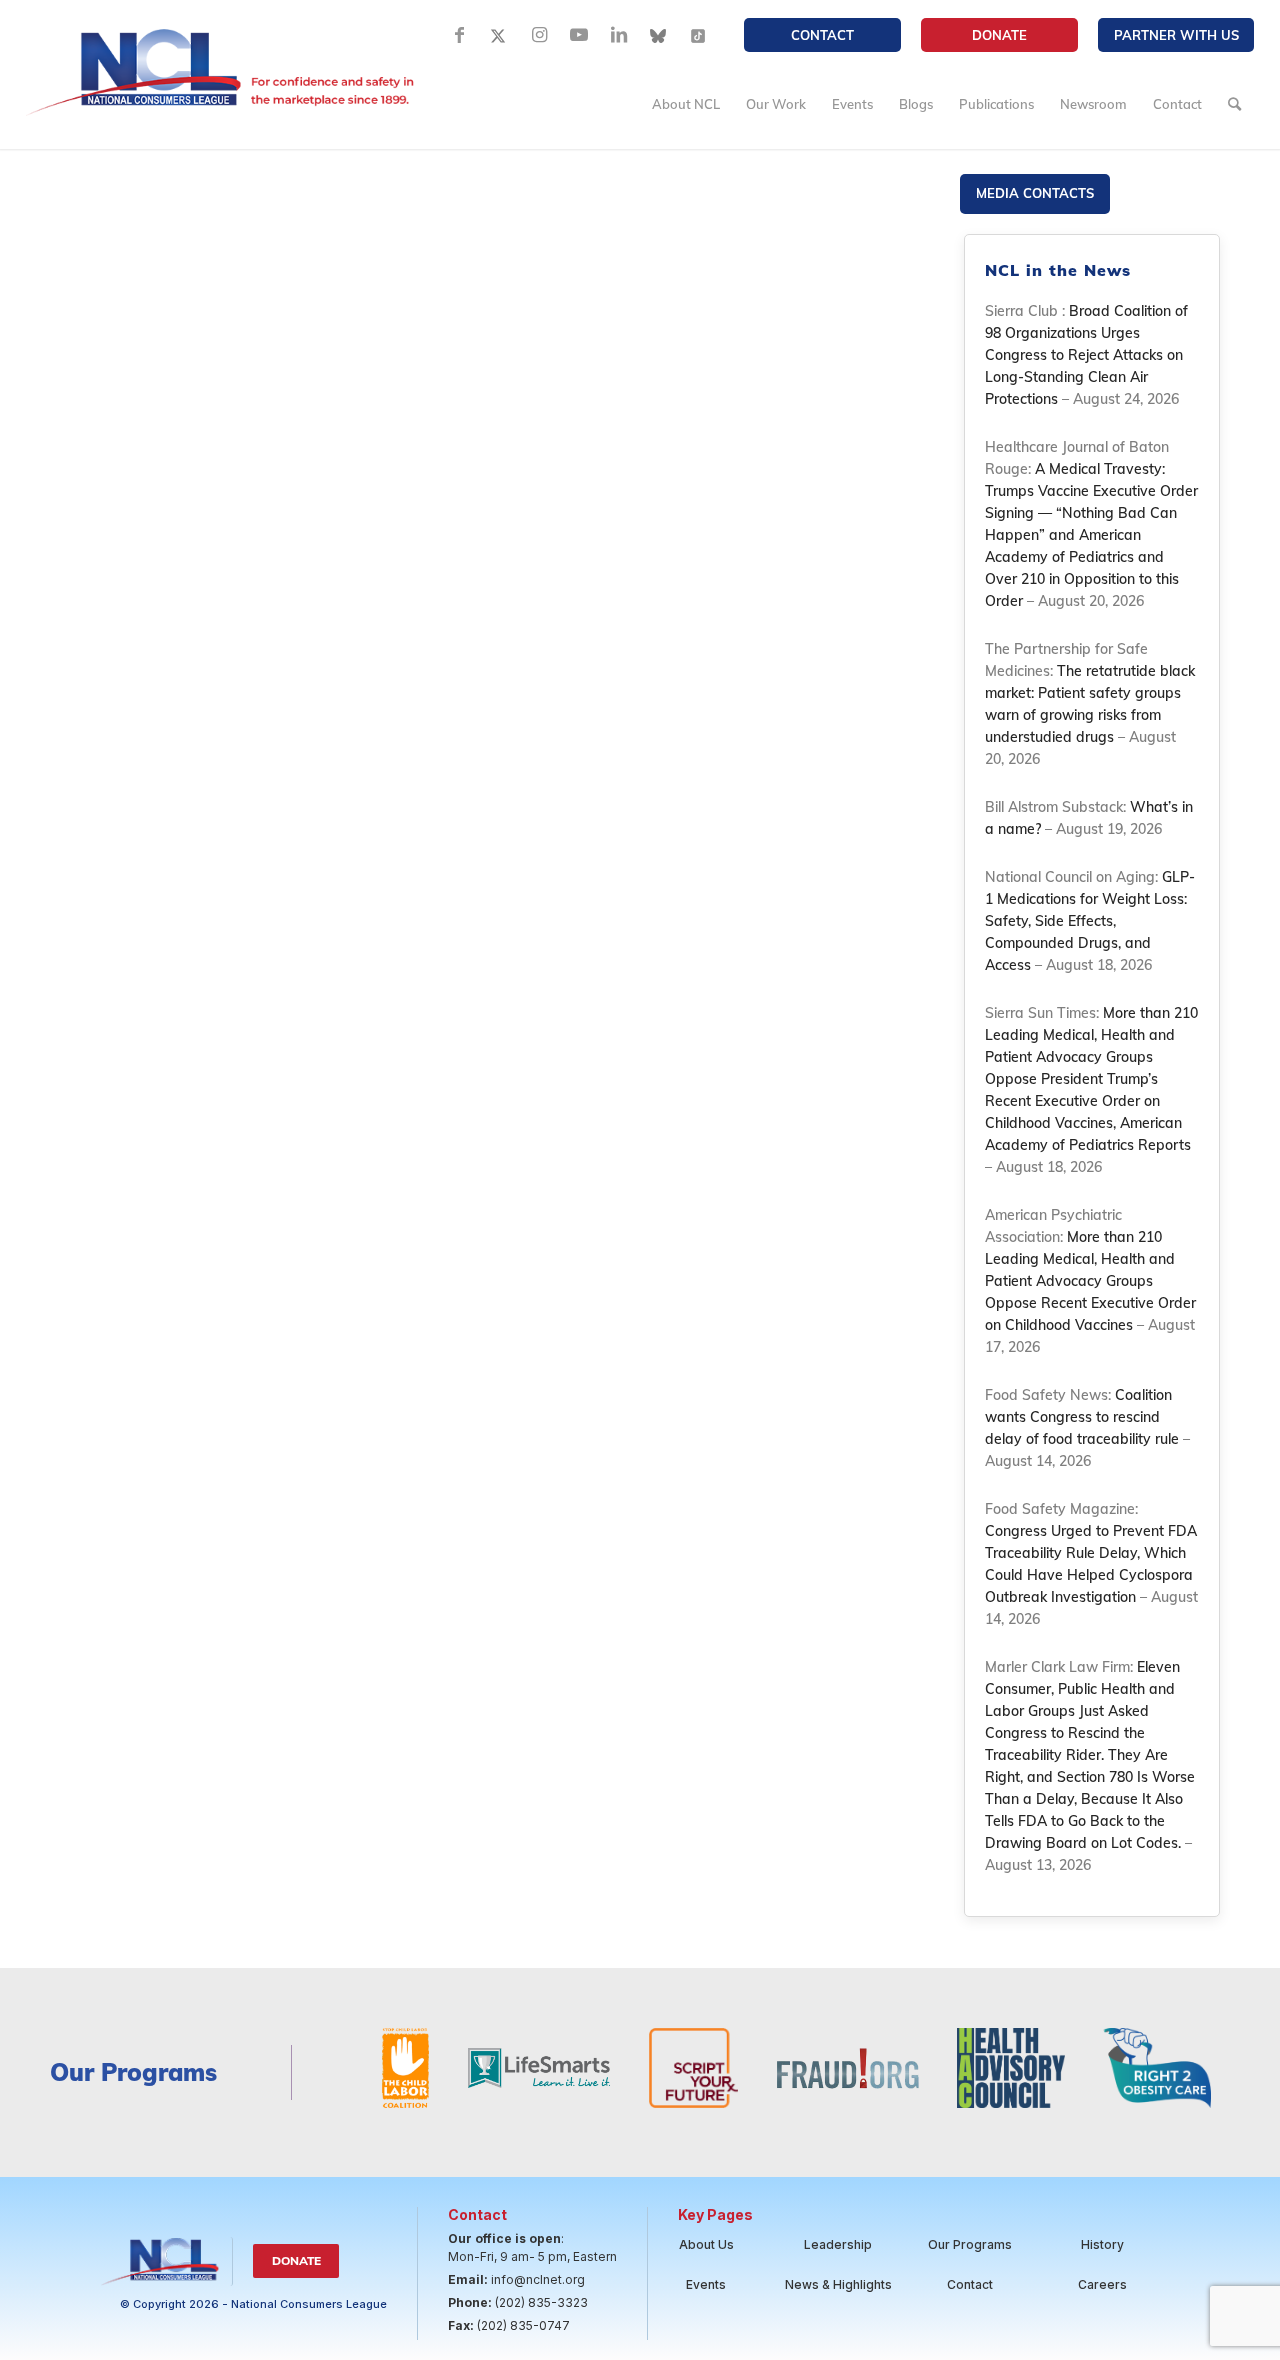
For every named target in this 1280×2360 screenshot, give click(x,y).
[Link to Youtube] (579, 35)
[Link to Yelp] (699, 35)
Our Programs (970, 2244)
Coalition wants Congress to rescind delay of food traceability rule (1082, 1417)
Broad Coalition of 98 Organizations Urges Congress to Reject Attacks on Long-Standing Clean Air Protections (1086, 355)
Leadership (838, 2244)
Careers (1102, 2284)
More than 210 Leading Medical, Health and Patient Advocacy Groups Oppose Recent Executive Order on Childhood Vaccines (1090, 1281)
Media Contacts (1035, 193)
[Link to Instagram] (539, 35)
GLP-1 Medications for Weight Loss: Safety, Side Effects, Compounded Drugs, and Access (1090, 921)
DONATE (999, 35)
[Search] (1234, 104)
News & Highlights (838, 2284)
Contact (822, 35)
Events (706, 2284)
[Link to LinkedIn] (619, 35)
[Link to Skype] (659, 35)
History (1102, 2244)
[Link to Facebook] (459, 35)
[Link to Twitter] (499, 35)
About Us (706, 2244)
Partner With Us (1176, 35)
